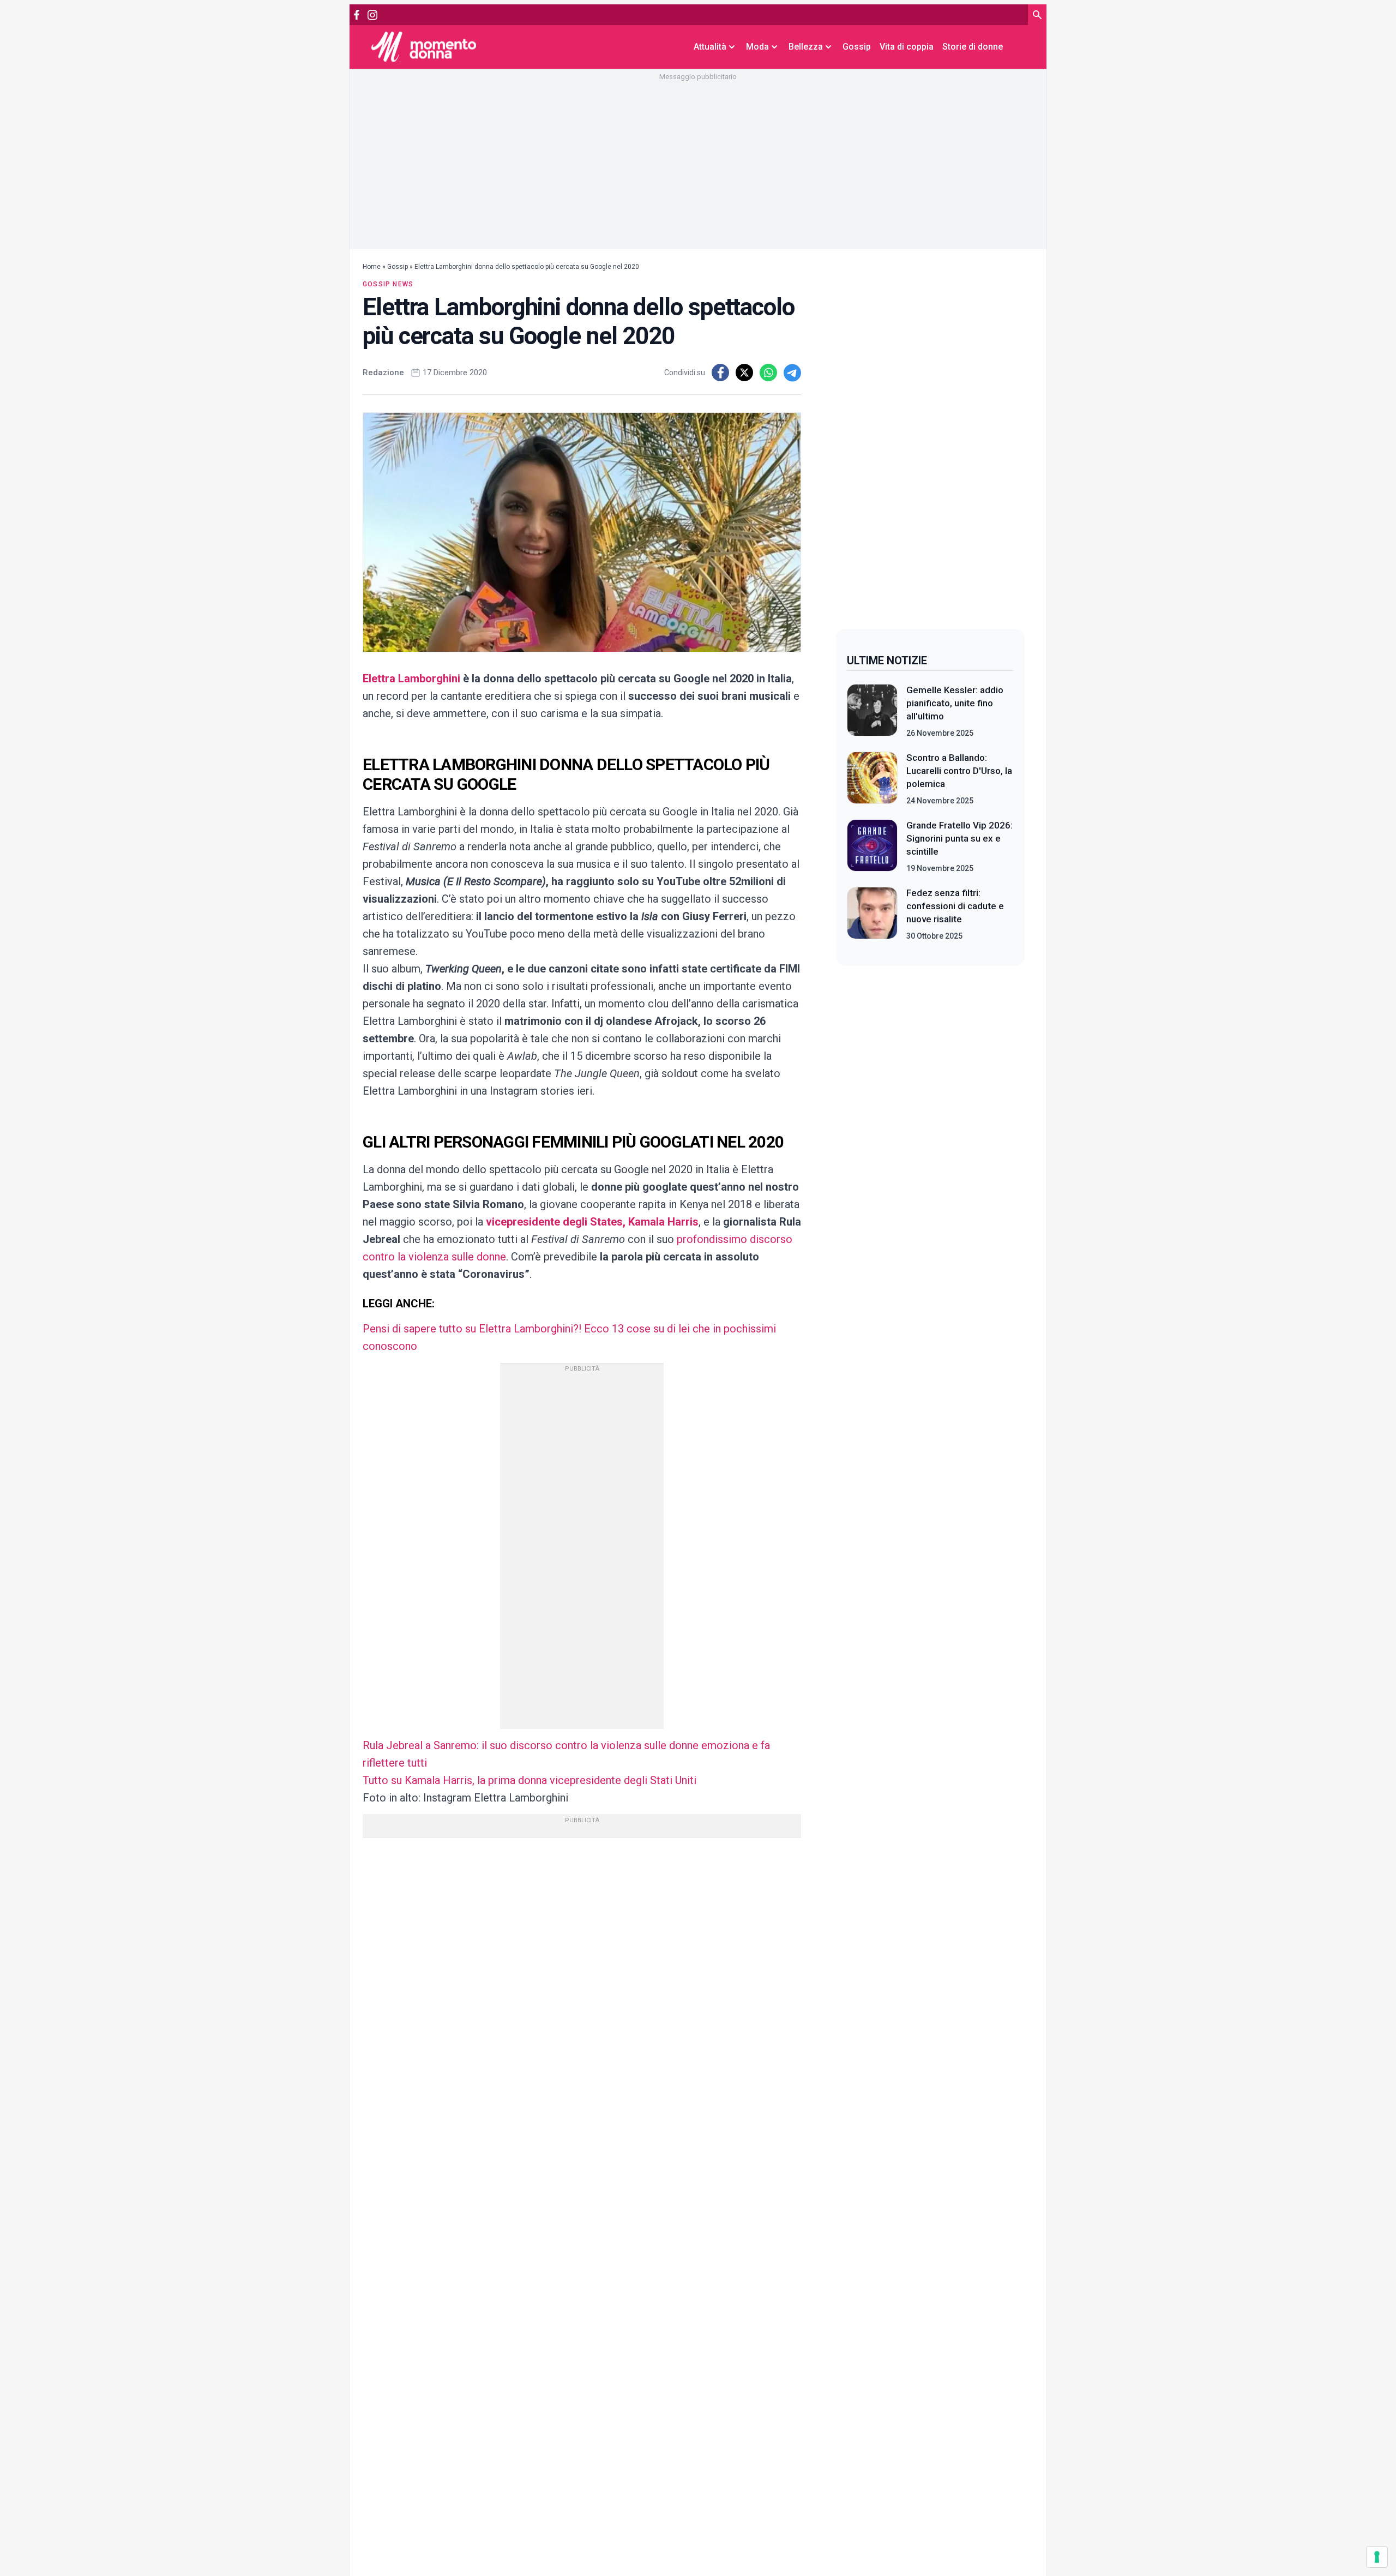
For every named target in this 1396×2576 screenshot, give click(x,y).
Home (372, 267)
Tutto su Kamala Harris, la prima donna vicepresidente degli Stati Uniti (529, 1780)
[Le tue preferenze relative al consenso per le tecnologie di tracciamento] (1377, 2557)
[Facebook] (357, 15)
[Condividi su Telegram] (792, 373)
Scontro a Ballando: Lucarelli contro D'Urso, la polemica (959, 771)
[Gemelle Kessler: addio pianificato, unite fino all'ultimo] (872, 711)
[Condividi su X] (744, 373)
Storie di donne (973, 47)
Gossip (857, 47)
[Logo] (424, 47)
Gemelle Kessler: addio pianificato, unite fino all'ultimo (955, 703)
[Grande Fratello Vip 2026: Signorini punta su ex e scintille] (872, 846)
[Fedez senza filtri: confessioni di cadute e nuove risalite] (872, 914)
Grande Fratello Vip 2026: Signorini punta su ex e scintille (959, 838)
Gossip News (388, 284)
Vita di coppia (907, 47)
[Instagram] (372, 15)
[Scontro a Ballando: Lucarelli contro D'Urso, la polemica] (872, 779)
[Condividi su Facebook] (720, 373)
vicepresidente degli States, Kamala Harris (592, 1222)
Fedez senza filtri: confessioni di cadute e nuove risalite (955, 906)
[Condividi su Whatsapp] (768, 373)
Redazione (383, 373)
